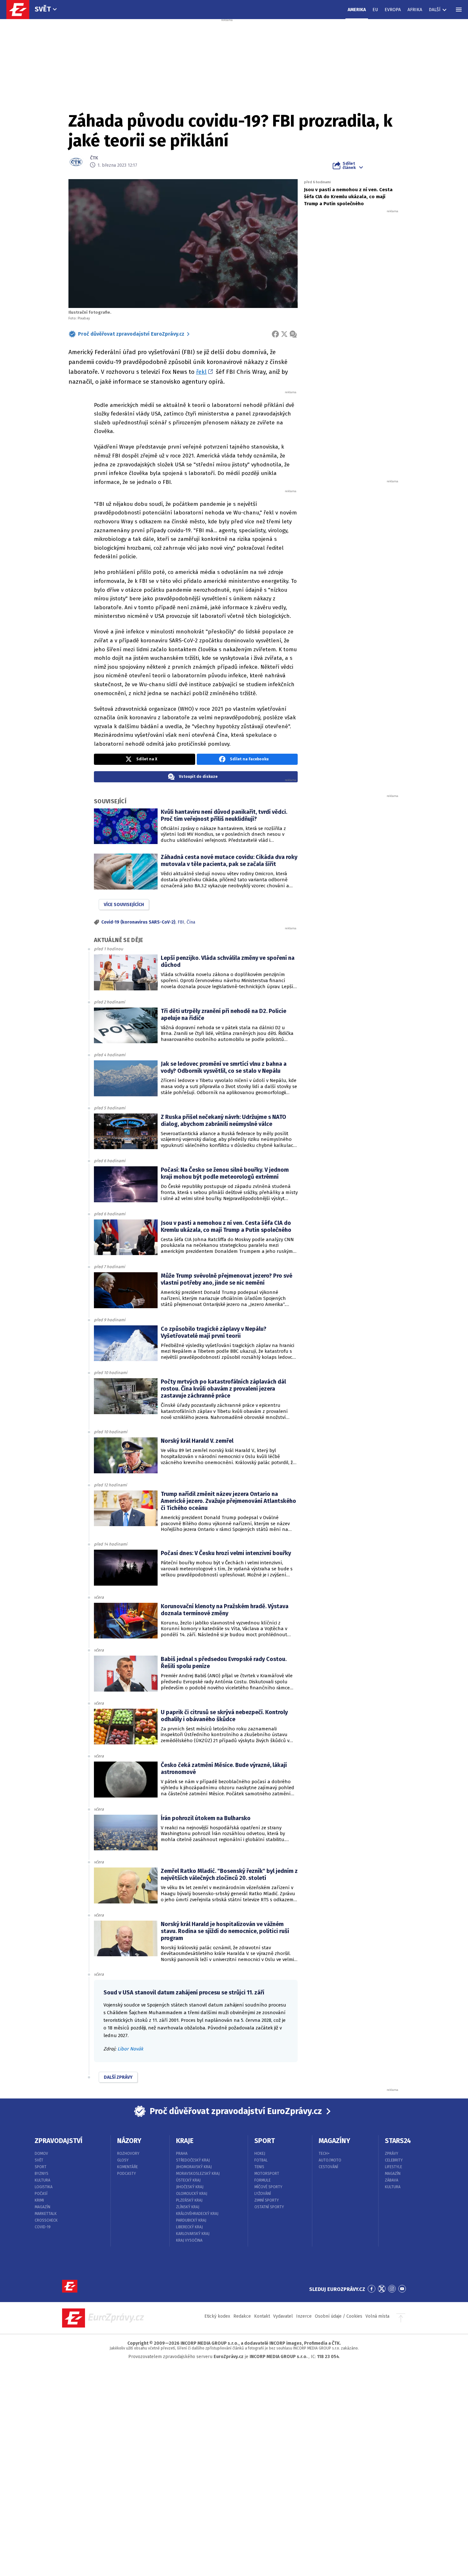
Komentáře (128, 2167)
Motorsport (267, 2174)
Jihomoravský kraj (194, 2167)
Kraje (185, 2141)
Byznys (42, 2174)
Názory (129, 2141)
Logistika (44, 2187)
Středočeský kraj (193, 2160)
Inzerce (304, 2316)
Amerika (357, 10)
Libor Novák (130, 2049)
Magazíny (334, 2141)
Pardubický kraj (191, 2220)
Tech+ (324, 2154)
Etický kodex (217, 2316)
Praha (182, 2154)
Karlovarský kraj (193, 2234)
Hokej (260, 2154)
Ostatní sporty (269, 2207)
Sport (41, 2167)
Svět (43, 9)
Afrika (415, 10)
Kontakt (262, 2316)
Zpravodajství (59, 2141)
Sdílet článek (349, 165)
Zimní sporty (267, 2200)
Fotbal (261, 2160)
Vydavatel (283, 2316)
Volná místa (377, 2316)
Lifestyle (394, 2167)
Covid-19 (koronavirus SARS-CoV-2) (138, 922)
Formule (262, 2180)
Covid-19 (43, 2227)
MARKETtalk (46, 2214)
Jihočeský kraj (190, 2187)
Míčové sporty (268, 2187)
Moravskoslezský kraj (198, 2174)
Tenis (259, 2167)
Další (435, 10)
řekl (201, 372)
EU (375, 10)
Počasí (41, 2194)
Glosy (123, 2160)
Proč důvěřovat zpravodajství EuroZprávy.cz (131, 334)
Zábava (392, 2180)
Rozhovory (128, 2154)
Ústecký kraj (188, 2180)
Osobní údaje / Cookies (339, 2316)
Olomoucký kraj (192, 2194)
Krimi (39, 2200)
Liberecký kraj (189, 2227)
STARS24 (398, 2141)
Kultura (43, 2180)
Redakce (242, 2316)
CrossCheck (46, 2220)
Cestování (328, 2167)
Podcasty (127, 2174)
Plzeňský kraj (189, 2200)
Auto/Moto (330, 2160)
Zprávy (392, 2154)
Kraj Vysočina (189, 2240)
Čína (191, 922)
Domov (41, 2154)
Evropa (393, 10)
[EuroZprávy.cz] (21, 10)
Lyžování (263, 2194)
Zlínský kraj (188, 2207)
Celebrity (394, 2160)
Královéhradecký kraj (197, 2214)
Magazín (43, 2207)
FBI (181, 922)
